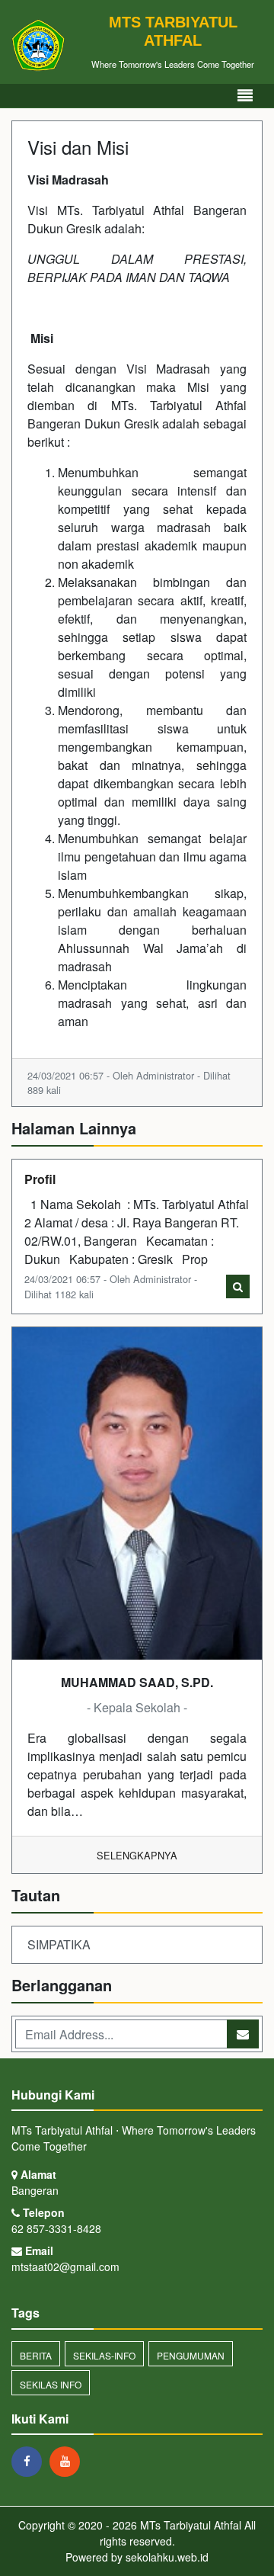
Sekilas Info (51, 2384)
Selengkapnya (137, 1855)
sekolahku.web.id (167, 2557)
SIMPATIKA (59, 1944)
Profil (40, 1179)
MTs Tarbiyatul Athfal (189, 2525)
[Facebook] (30, 2461)
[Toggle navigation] (245, 96)
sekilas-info (104, 2355)
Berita (36, 2355)
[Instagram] (68, 2461)
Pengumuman (191, 2355)
